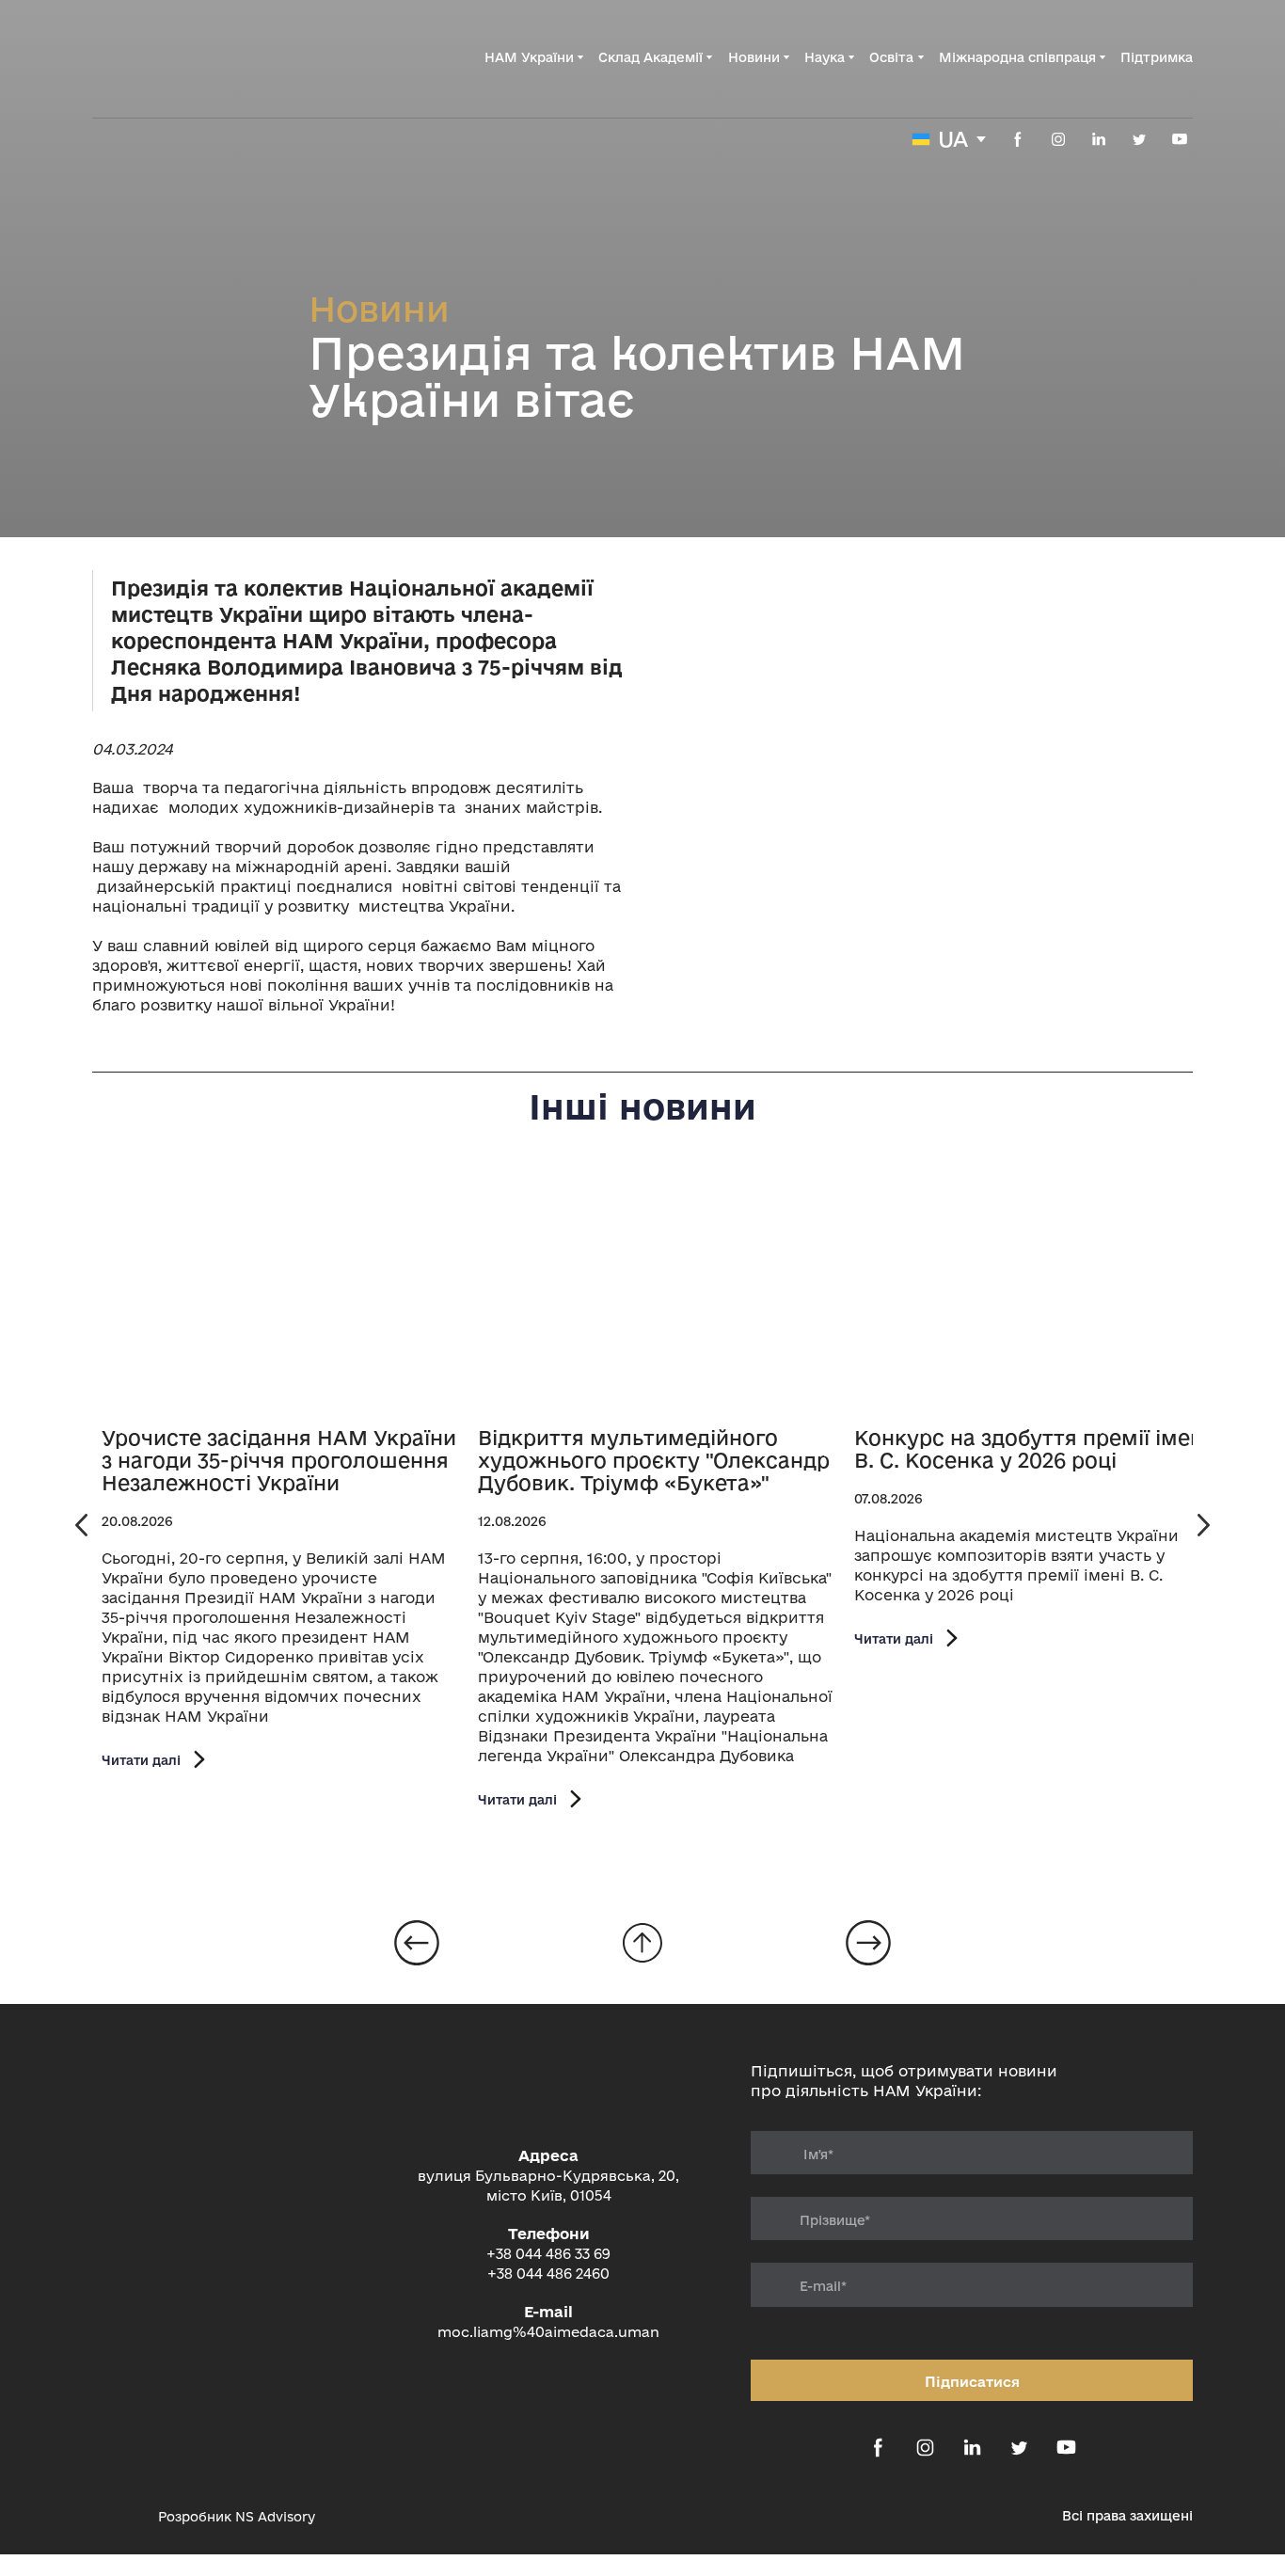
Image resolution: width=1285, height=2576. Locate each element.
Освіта (891, 57)
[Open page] (280, 1293)
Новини (754, 57)
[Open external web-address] (116, 2516)
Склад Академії (650, 57)
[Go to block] (642, 1943)
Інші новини (642, 1106)
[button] (1018, 139)
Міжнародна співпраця (1017, 57)
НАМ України (529, 57)
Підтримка (1157, 57)
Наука (825, 57)
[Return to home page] (187, 57)
